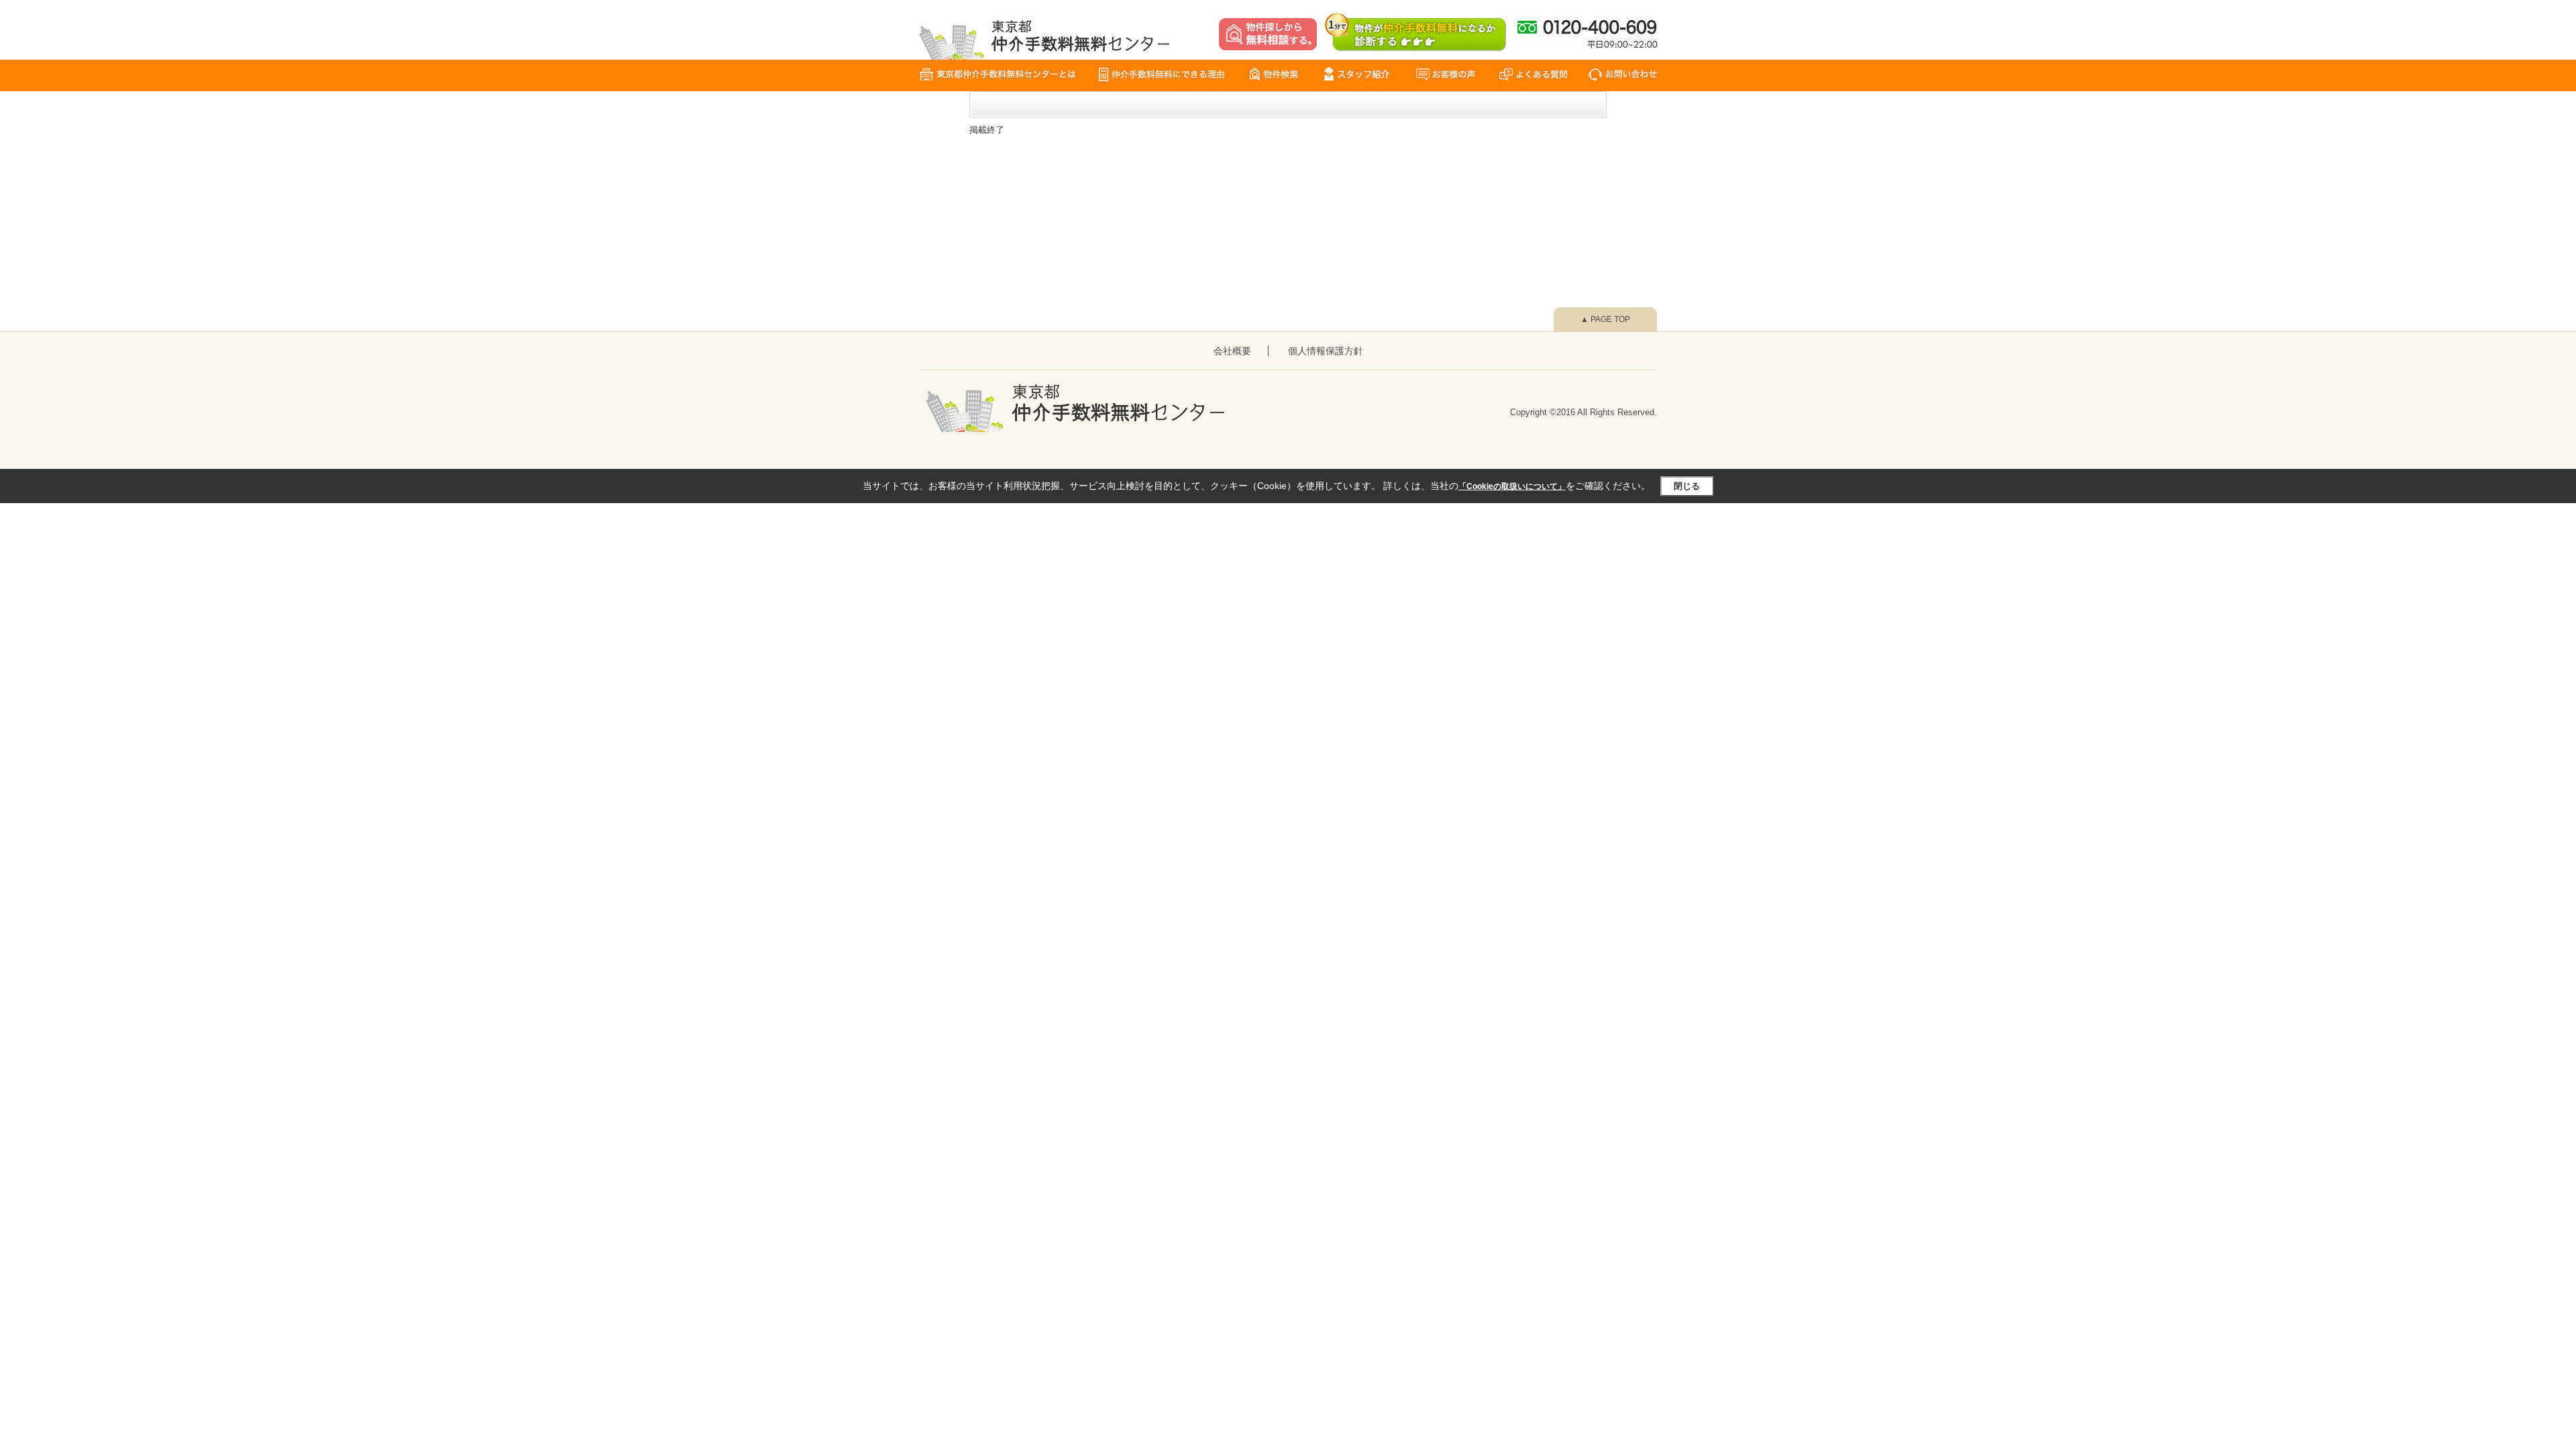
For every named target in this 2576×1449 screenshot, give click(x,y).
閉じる (1687, 486)
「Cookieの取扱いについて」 (1512, 486)
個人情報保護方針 (1326, 351)
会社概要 (1232, 351)
